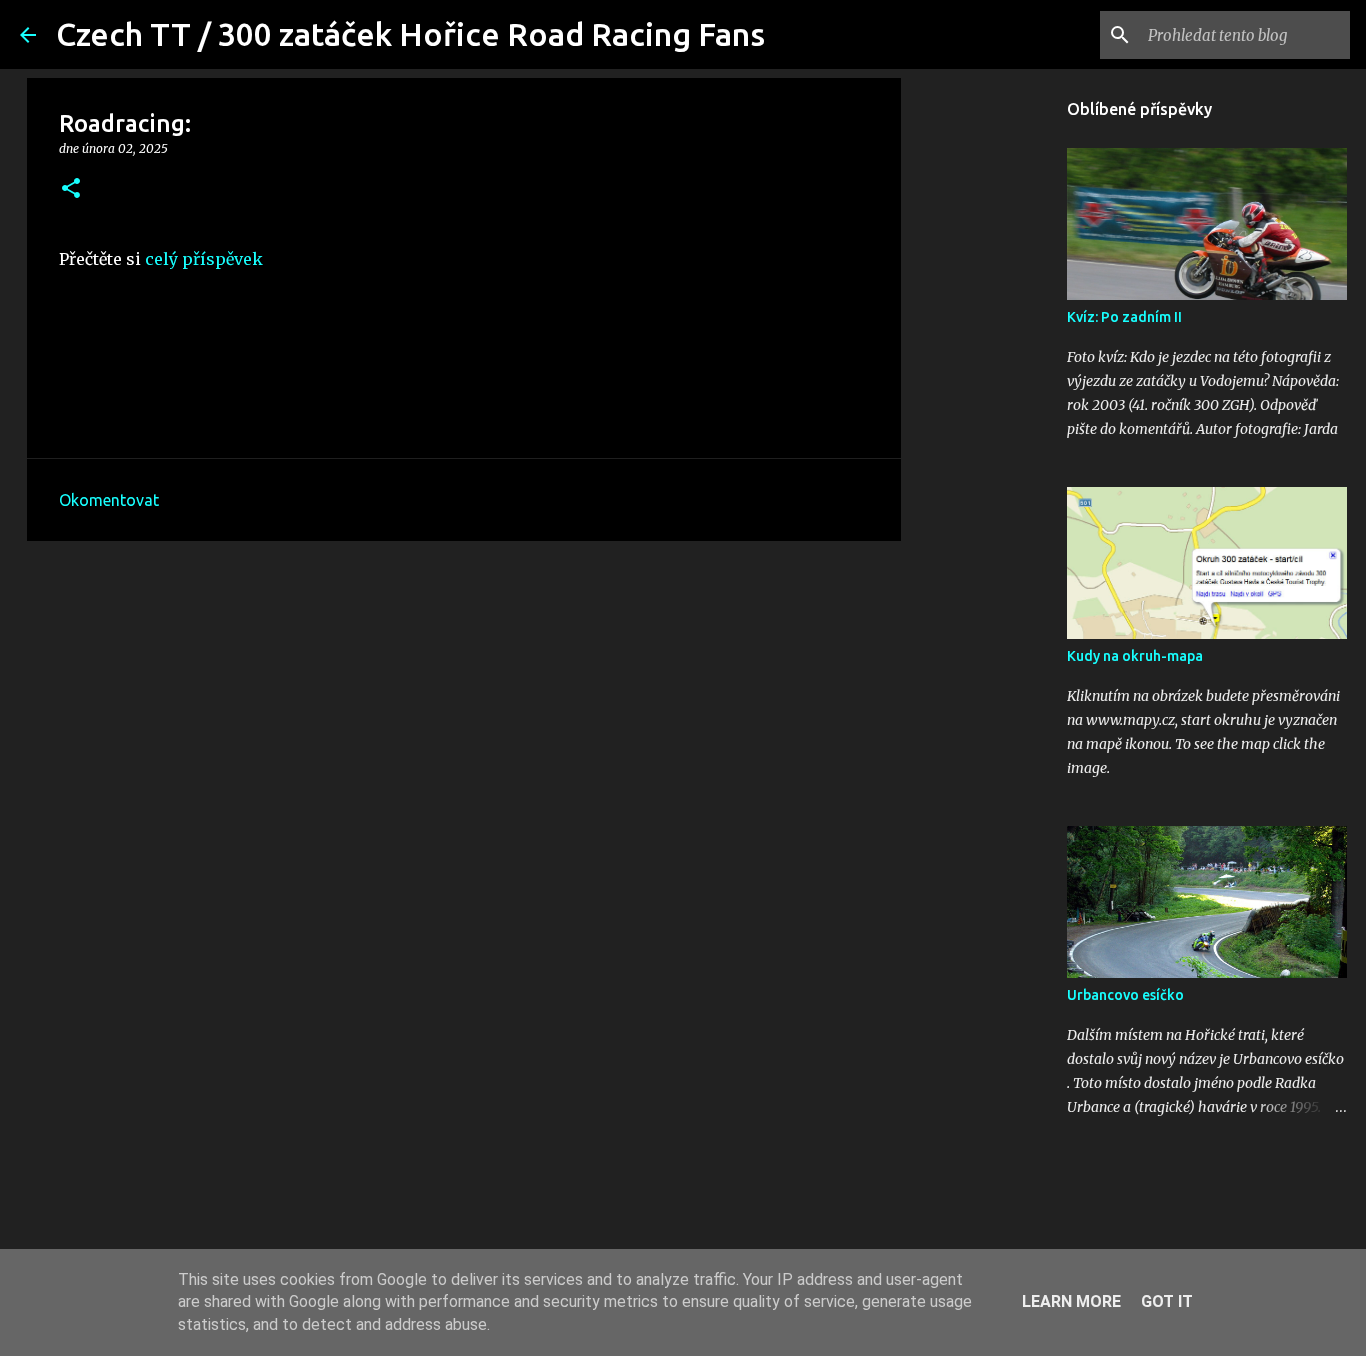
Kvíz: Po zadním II (1124, 317)
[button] (71, 189)
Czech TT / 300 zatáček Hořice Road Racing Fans (410, 34)
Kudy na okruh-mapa (1135, 656)
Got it (1167, 1301)
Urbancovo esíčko (1125, 995)
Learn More (1071, 1301)
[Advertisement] (464, 711)
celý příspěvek (204, 259)
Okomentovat (109, 500)
